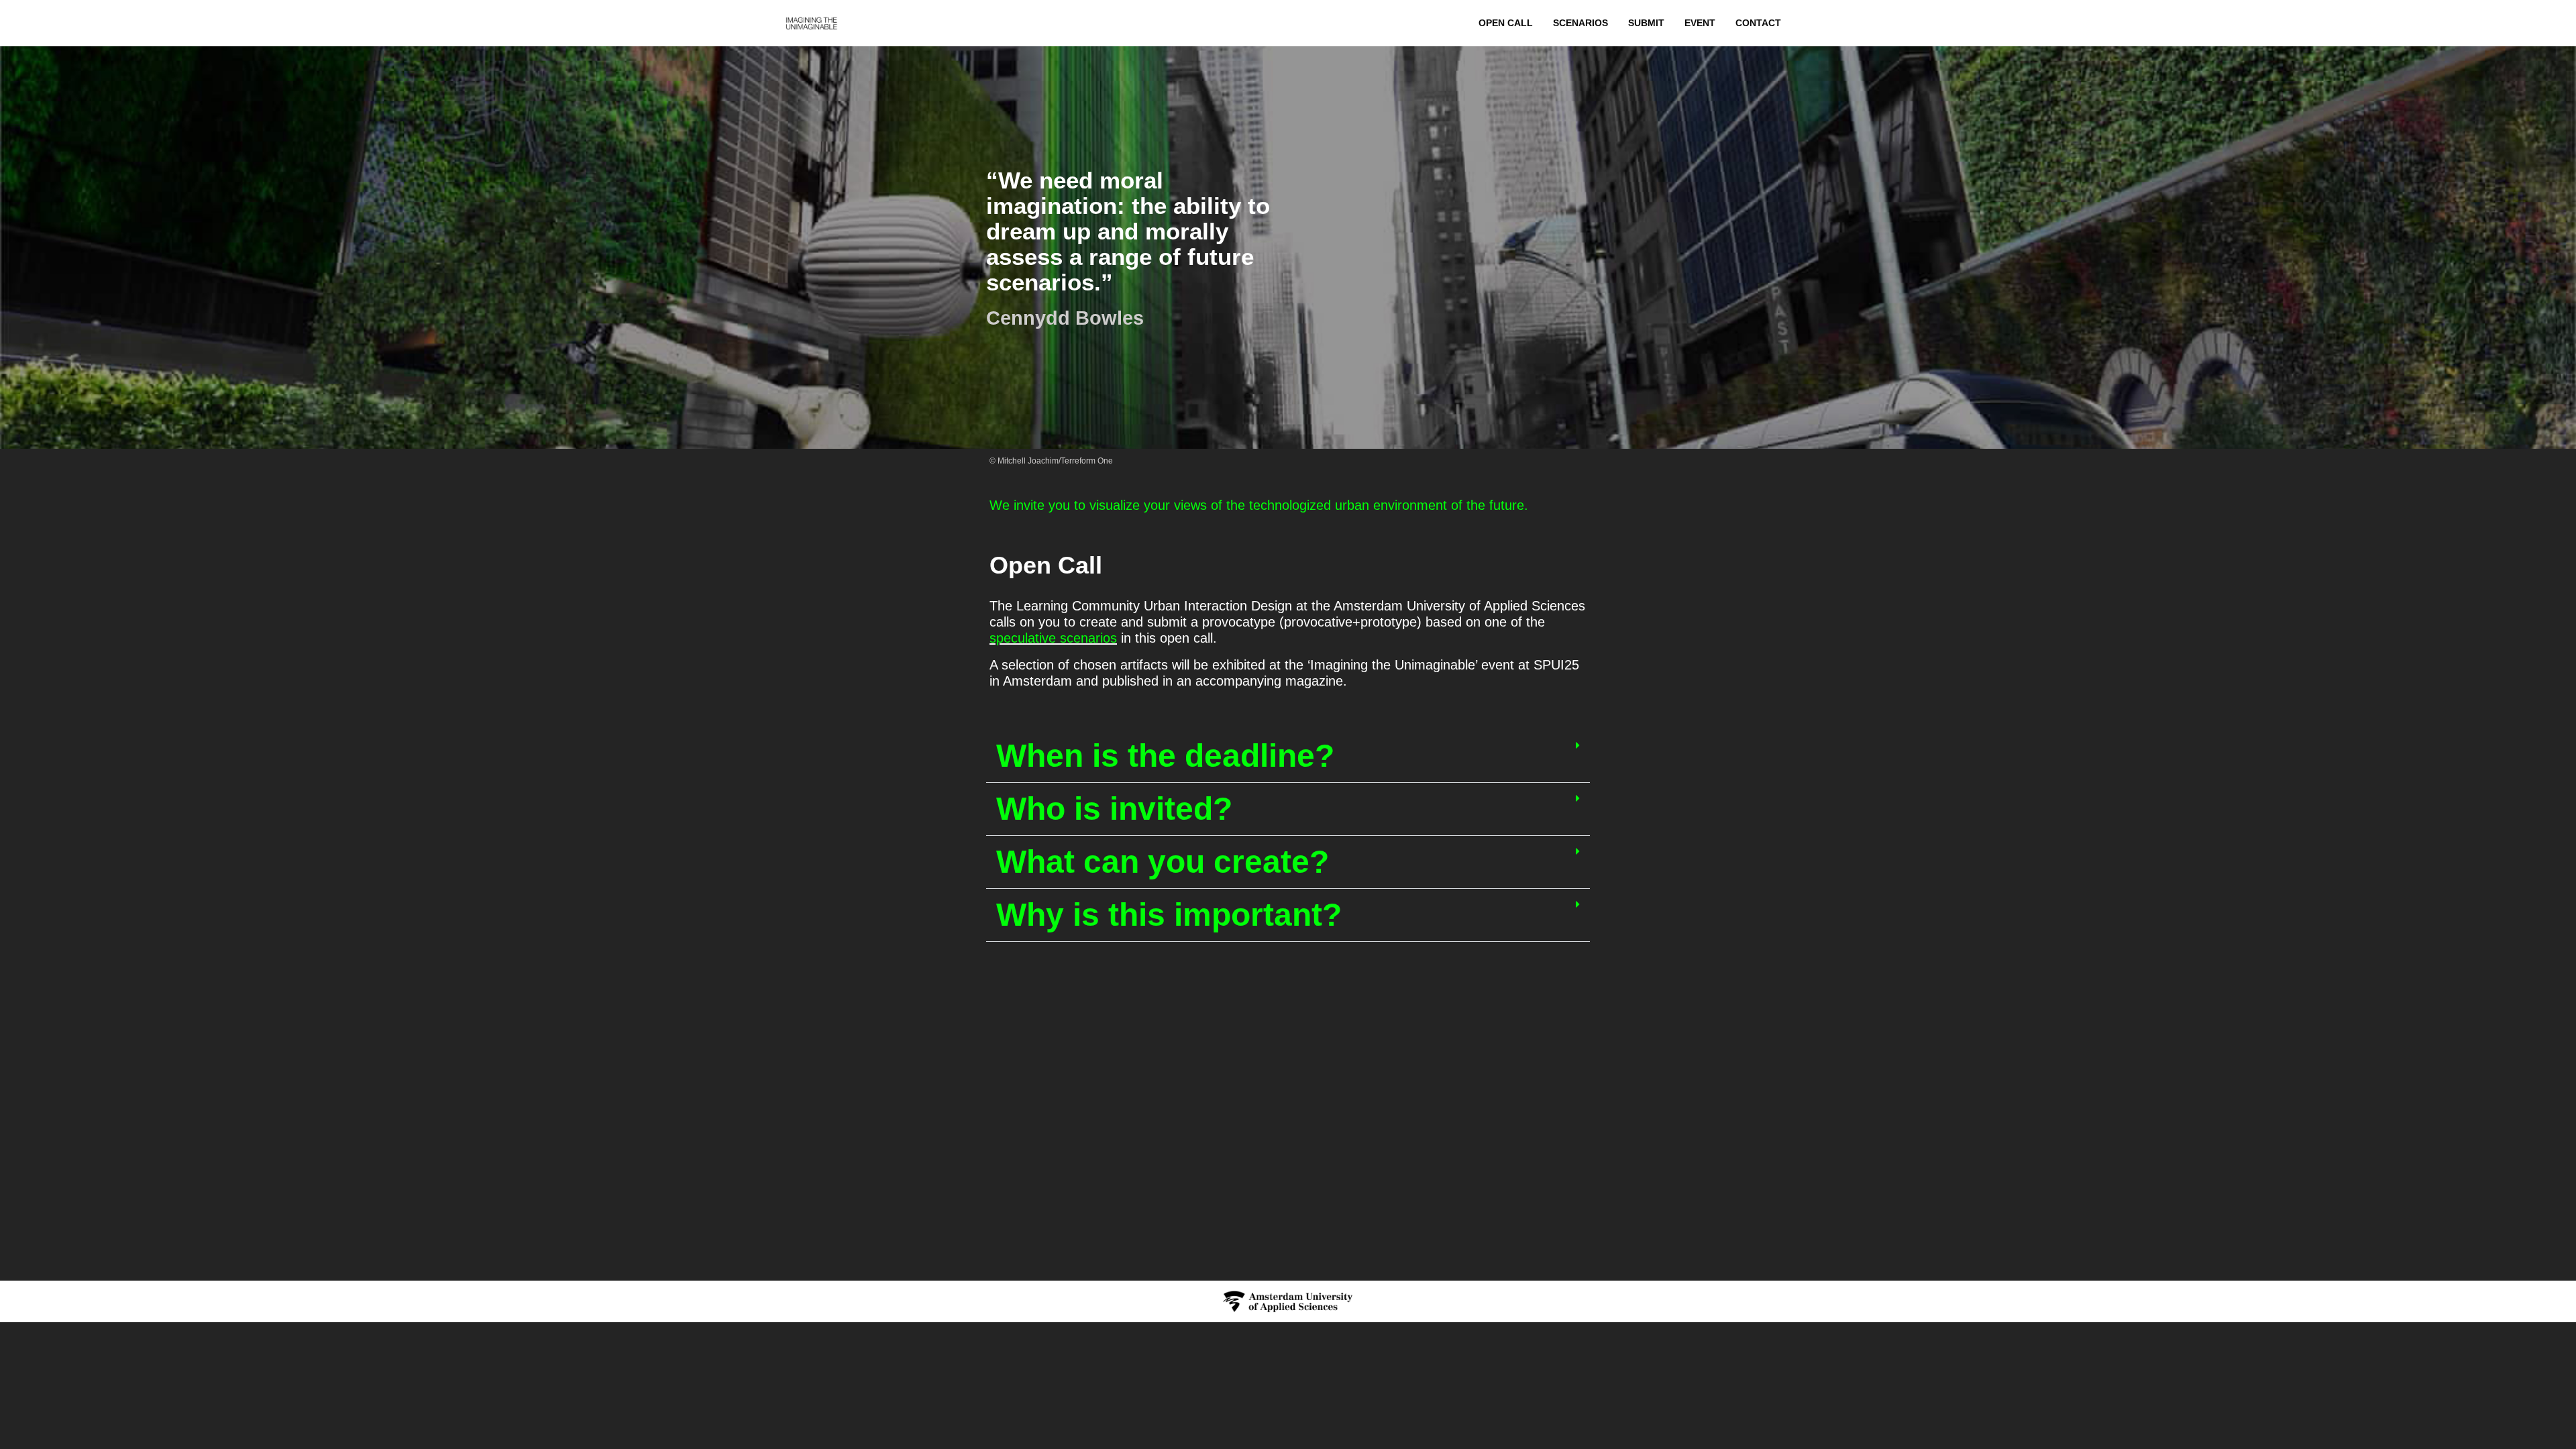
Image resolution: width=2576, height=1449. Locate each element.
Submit (1646, 23)
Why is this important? (1169, 915)
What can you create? (1163, 862)
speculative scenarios (1053, 638)
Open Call (1506, 23)
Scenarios (1580, 23)
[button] (1288, 756)
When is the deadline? (1165, 756)
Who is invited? (1114, 809)
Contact (1758, 23)
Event (1700, 23)
